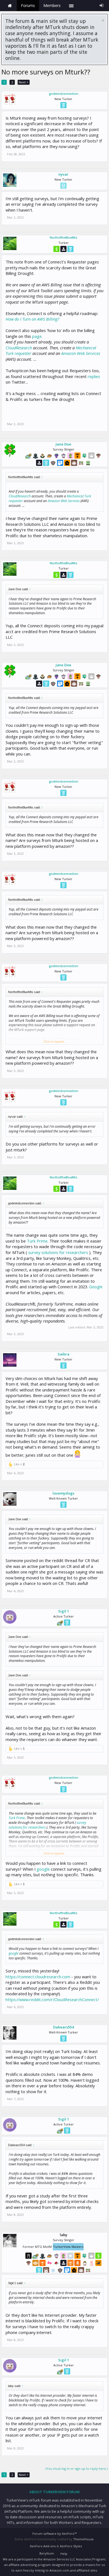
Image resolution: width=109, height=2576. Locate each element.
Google (96, 1287)
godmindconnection (64, 94)
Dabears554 (63, 2027)
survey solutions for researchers (59, 1252)
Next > (24, 82)
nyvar (63, 174)
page (37, 336)
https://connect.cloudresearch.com (38, 1977)
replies (94, 376)
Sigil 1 (64, 1611)
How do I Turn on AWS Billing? (32, 319)
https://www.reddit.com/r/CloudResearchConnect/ (52, 1999)
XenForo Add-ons (43, 2546)
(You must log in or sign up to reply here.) (77, 2469)
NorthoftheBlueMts (64, 238)
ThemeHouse (83, 2539)
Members (52, 5)
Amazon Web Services (81, 353)
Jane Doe (63, 444)
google (43, 1869)
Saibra (63, 1354)
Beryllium (47, 2553)
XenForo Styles (71, 2546)
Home (10, 6)
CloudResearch (19, 348)
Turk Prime (37, 1241)
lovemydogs (63, 1493)
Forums (28, 5)
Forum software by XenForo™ (54, 2533)
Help (64, 2554)
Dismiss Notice (103, 20)
